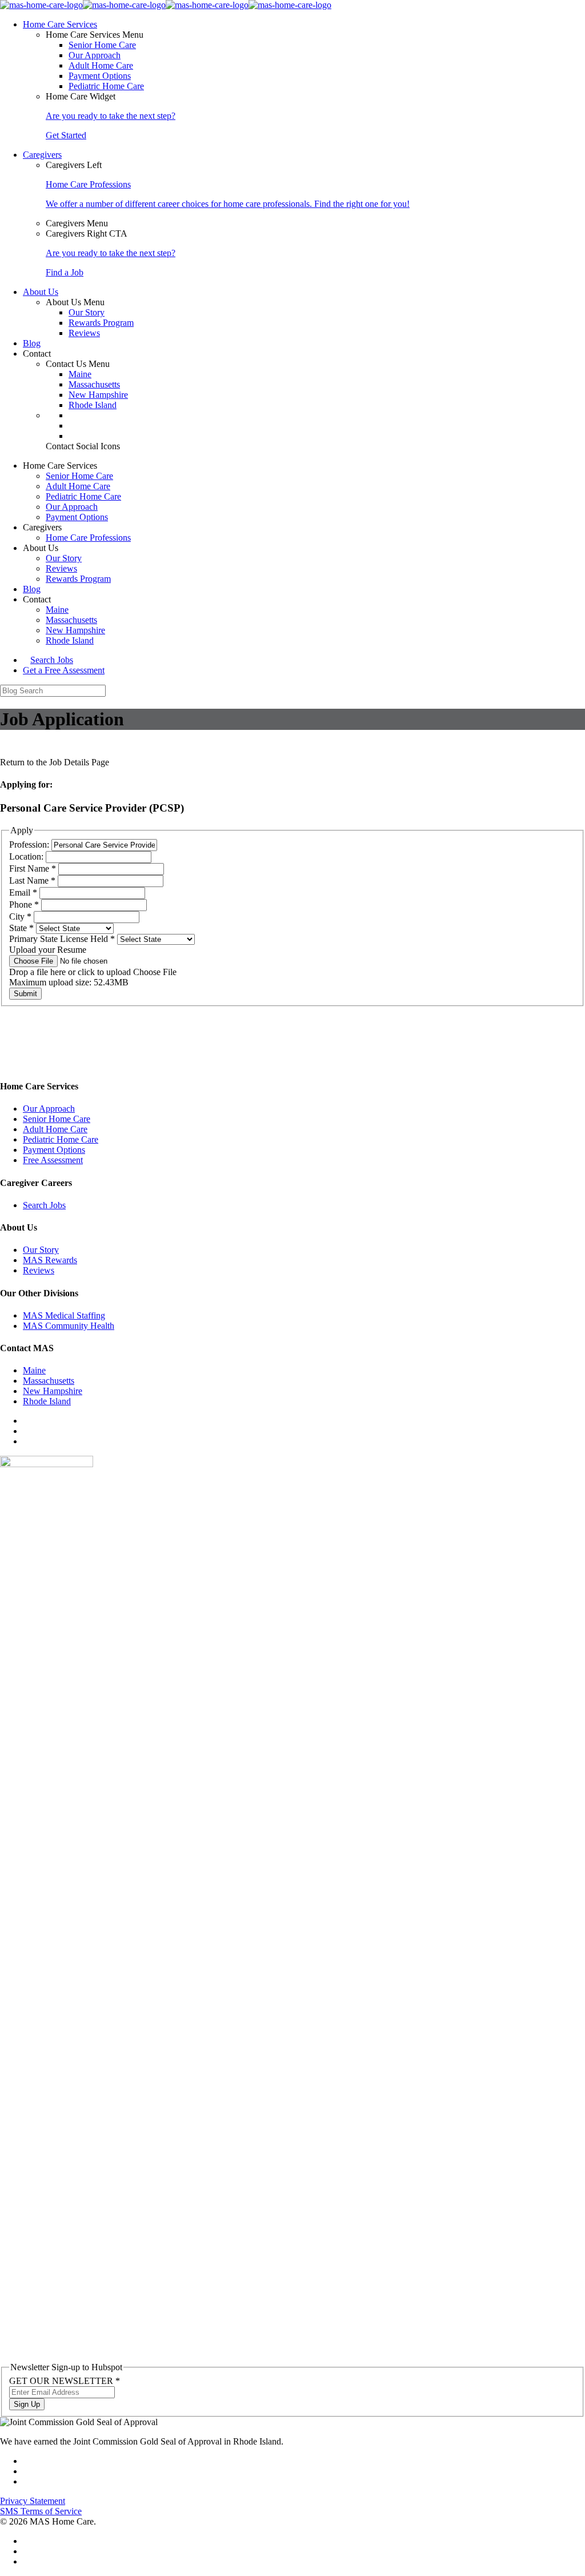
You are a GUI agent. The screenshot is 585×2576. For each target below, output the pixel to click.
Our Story (87, 312)
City (20, 916)
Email (23, 892)
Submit (25, 994)
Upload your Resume (48, 950)
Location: (27, 856)
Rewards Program (101, 323)
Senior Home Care (102, 45)
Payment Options (100, 76)
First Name (33, 868)
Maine (80, 374)
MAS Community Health (69, 1326)
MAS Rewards (50, 1260)
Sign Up (27, 2404)
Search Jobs (52, 660)
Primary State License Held (62, 939)
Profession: (30, 844)
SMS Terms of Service (41, 2511)
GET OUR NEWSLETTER (65, 2381)
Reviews (84, 333)
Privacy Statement (33, 2501)
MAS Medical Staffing (64, 1315)
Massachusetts (94, 384)
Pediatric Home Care (106, 86)
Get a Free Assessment (64, 670)
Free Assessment (53, 1160)
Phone (24, 904)
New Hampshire (98, 395)
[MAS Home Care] (166, 5)
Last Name (32, 880)
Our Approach (95, 55)
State (21, 928)
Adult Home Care (101, 65)
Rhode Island (93, 405)
